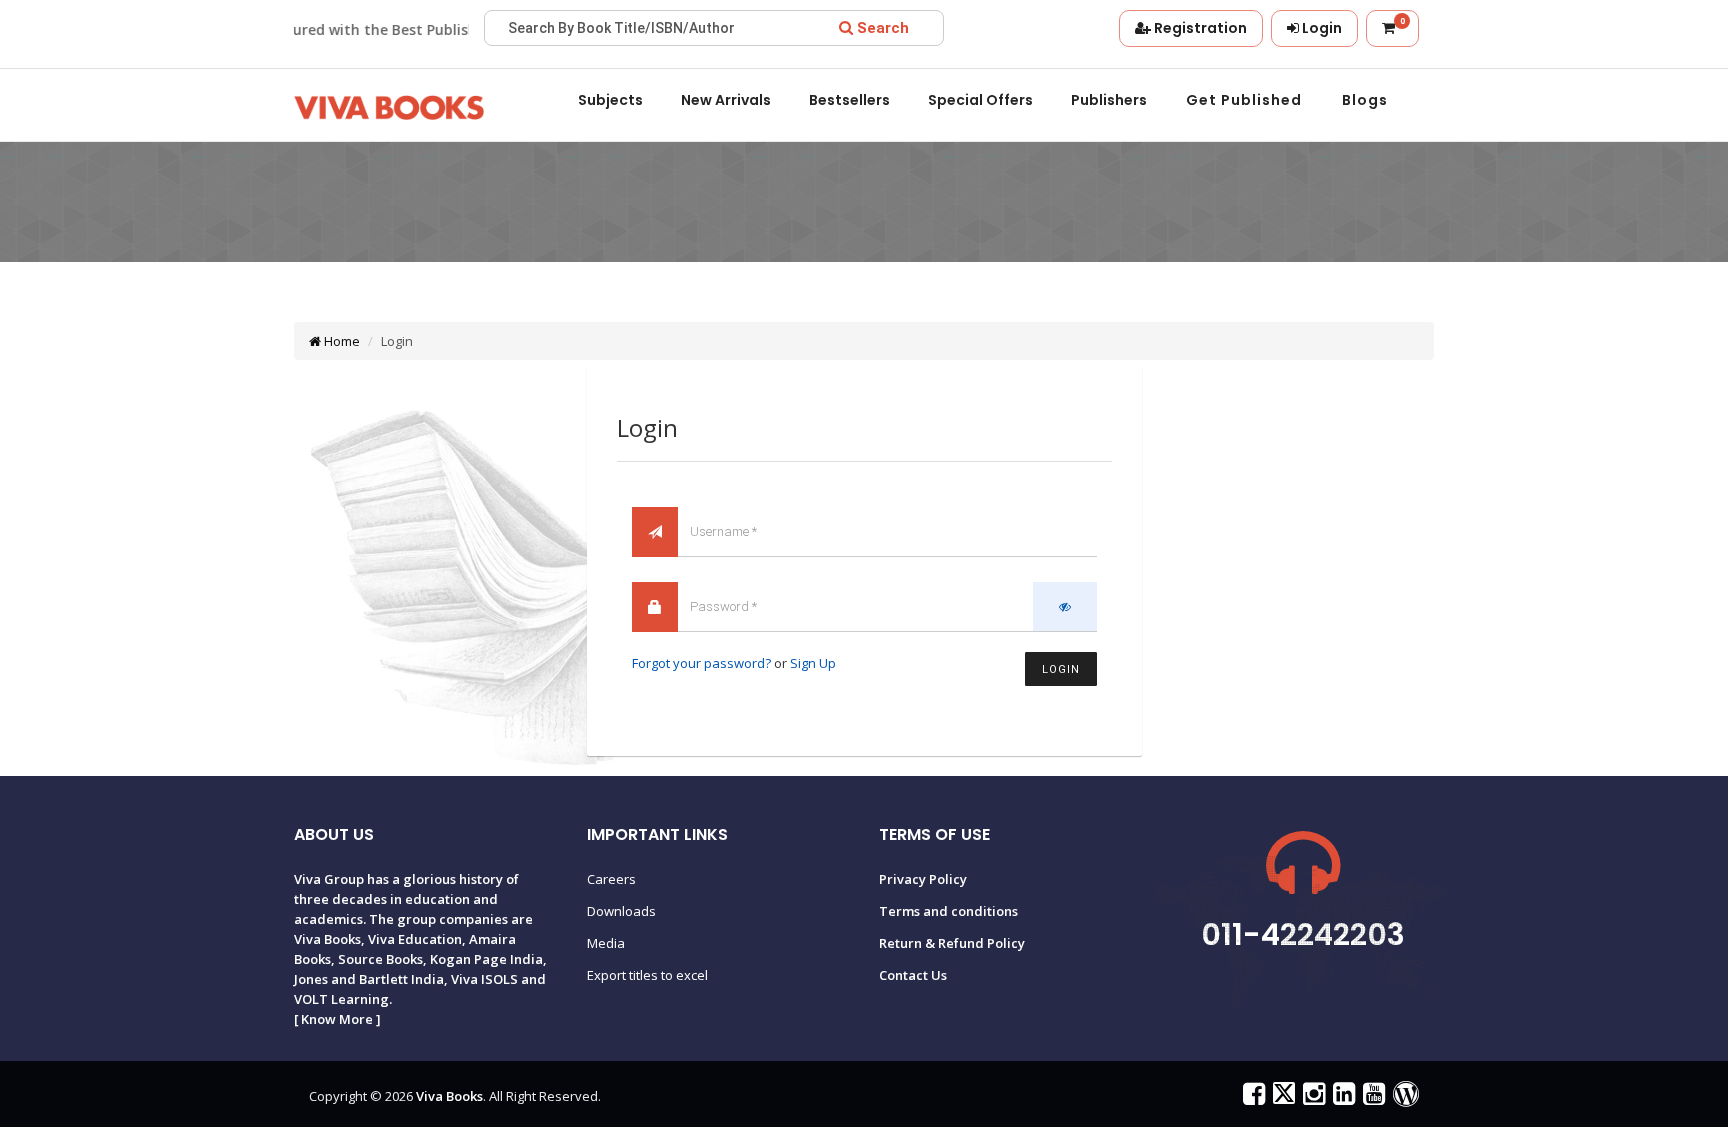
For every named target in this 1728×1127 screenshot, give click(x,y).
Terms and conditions (948, 911)
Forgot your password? (701, 663)
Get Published (1244, 100)
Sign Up (813, 663)
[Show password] (1065, 606)
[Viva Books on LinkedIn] (1341, 1098)
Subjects (610, 100)
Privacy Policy (923, 879)
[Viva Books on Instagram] (1311, 1098)
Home (340, 341)
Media (606, 943)
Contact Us (913, 975)
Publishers (1109, 100)
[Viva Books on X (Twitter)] (1281, 1098)
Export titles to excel (647, 975)
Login (1061, 669)
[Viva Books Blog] (1403, 1098)
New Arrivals (726, 100)
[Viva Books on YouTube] (1371, 1098)
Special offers (980, 100)
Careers (611, 879)
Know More (337, 1019)
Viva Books (449, 1096)
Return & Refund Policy (952, 943)
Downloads (621, 911)
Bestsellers (849, 100)
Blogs (1365, 100)
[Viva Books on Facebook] (1251, 1098)
